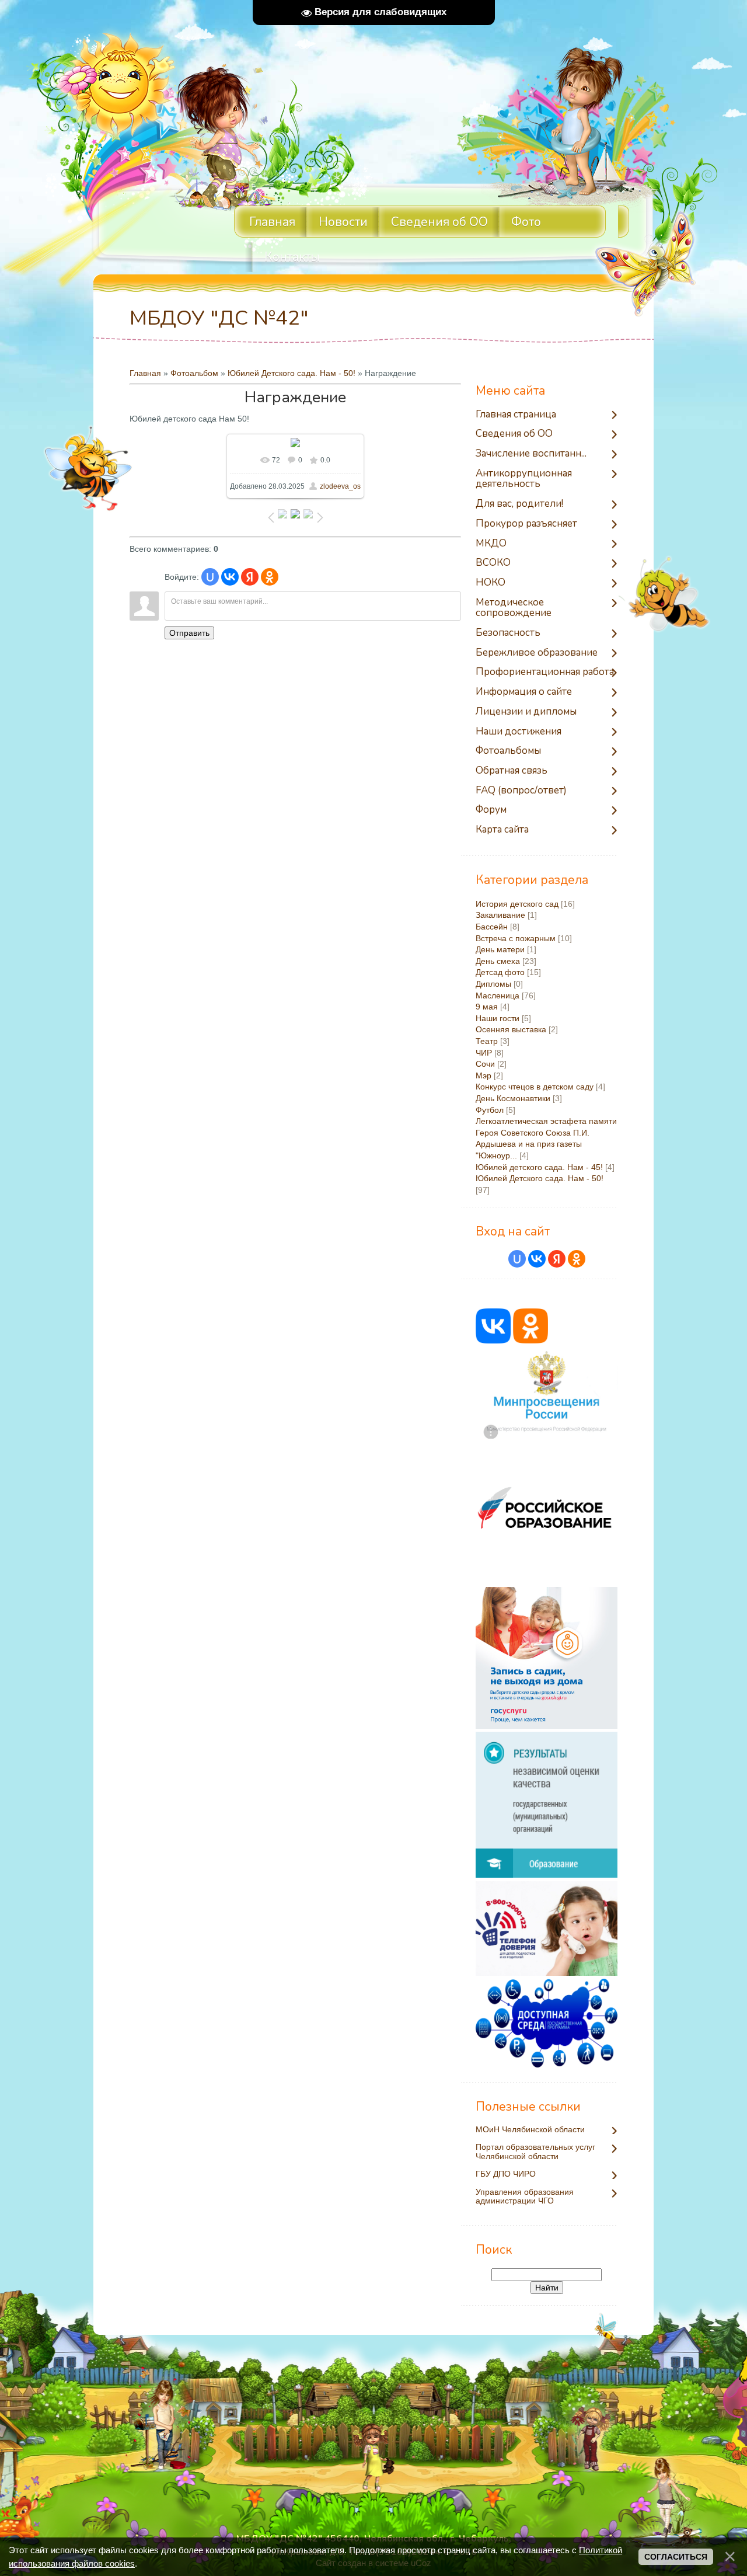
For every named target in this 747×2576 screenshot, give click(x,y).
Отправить (189, 633)
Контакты (292, 257)
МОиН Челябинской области (530, 2130)
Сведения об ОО (439, 222)
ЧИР (484, 1053)
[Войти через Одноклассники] (270, 577)
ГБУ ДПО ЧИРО (506, 2174)
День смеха (498, 961)
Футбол (490, 1110)
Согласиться (676, 2557)
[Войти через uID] (210, 577)
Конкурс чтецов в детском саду (535, 1087)
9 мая (487, 1007)
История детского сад (517, 904)
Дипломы (493, 984)
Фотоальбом (194, 373)
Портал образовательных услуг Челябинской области (535, 2152)
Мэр (484, 1075)
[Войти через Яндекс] (250, 577)
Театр (487, 1041)
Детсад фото (500, 972)
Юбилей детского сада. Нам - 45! (539, 1167)
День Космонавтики (513, 1098)
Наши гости (498, 1018)
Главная (145, 373)
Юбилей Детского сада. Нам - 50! (292, 373)
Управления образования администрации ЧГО (525, 2196)
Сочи (485, 1064)
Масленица (498, 995)
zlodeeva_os (340, 486)
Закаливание (500, 915)
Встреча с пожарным (516, 938)
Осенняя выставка (511, 1029)
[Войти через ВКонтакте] (230, 577)
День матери (500, 949)
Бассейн (492, 927)
